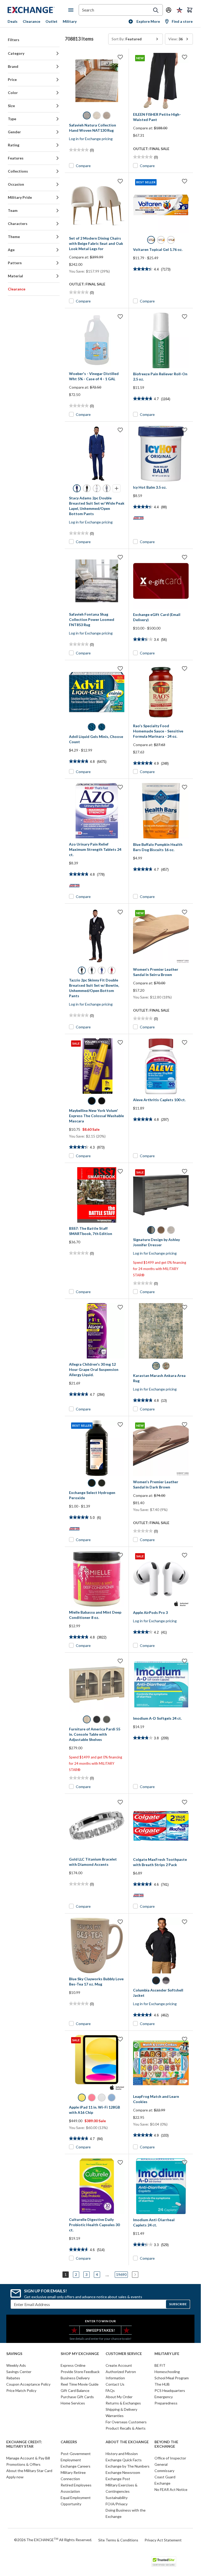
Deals (13, 21)
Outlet (51, 21)
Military (70, 21)
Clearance (31, 21)
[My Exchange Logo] (38, 10)
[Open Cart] (190, 10)
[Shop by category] (72, 10)
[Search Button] (156, 10)
